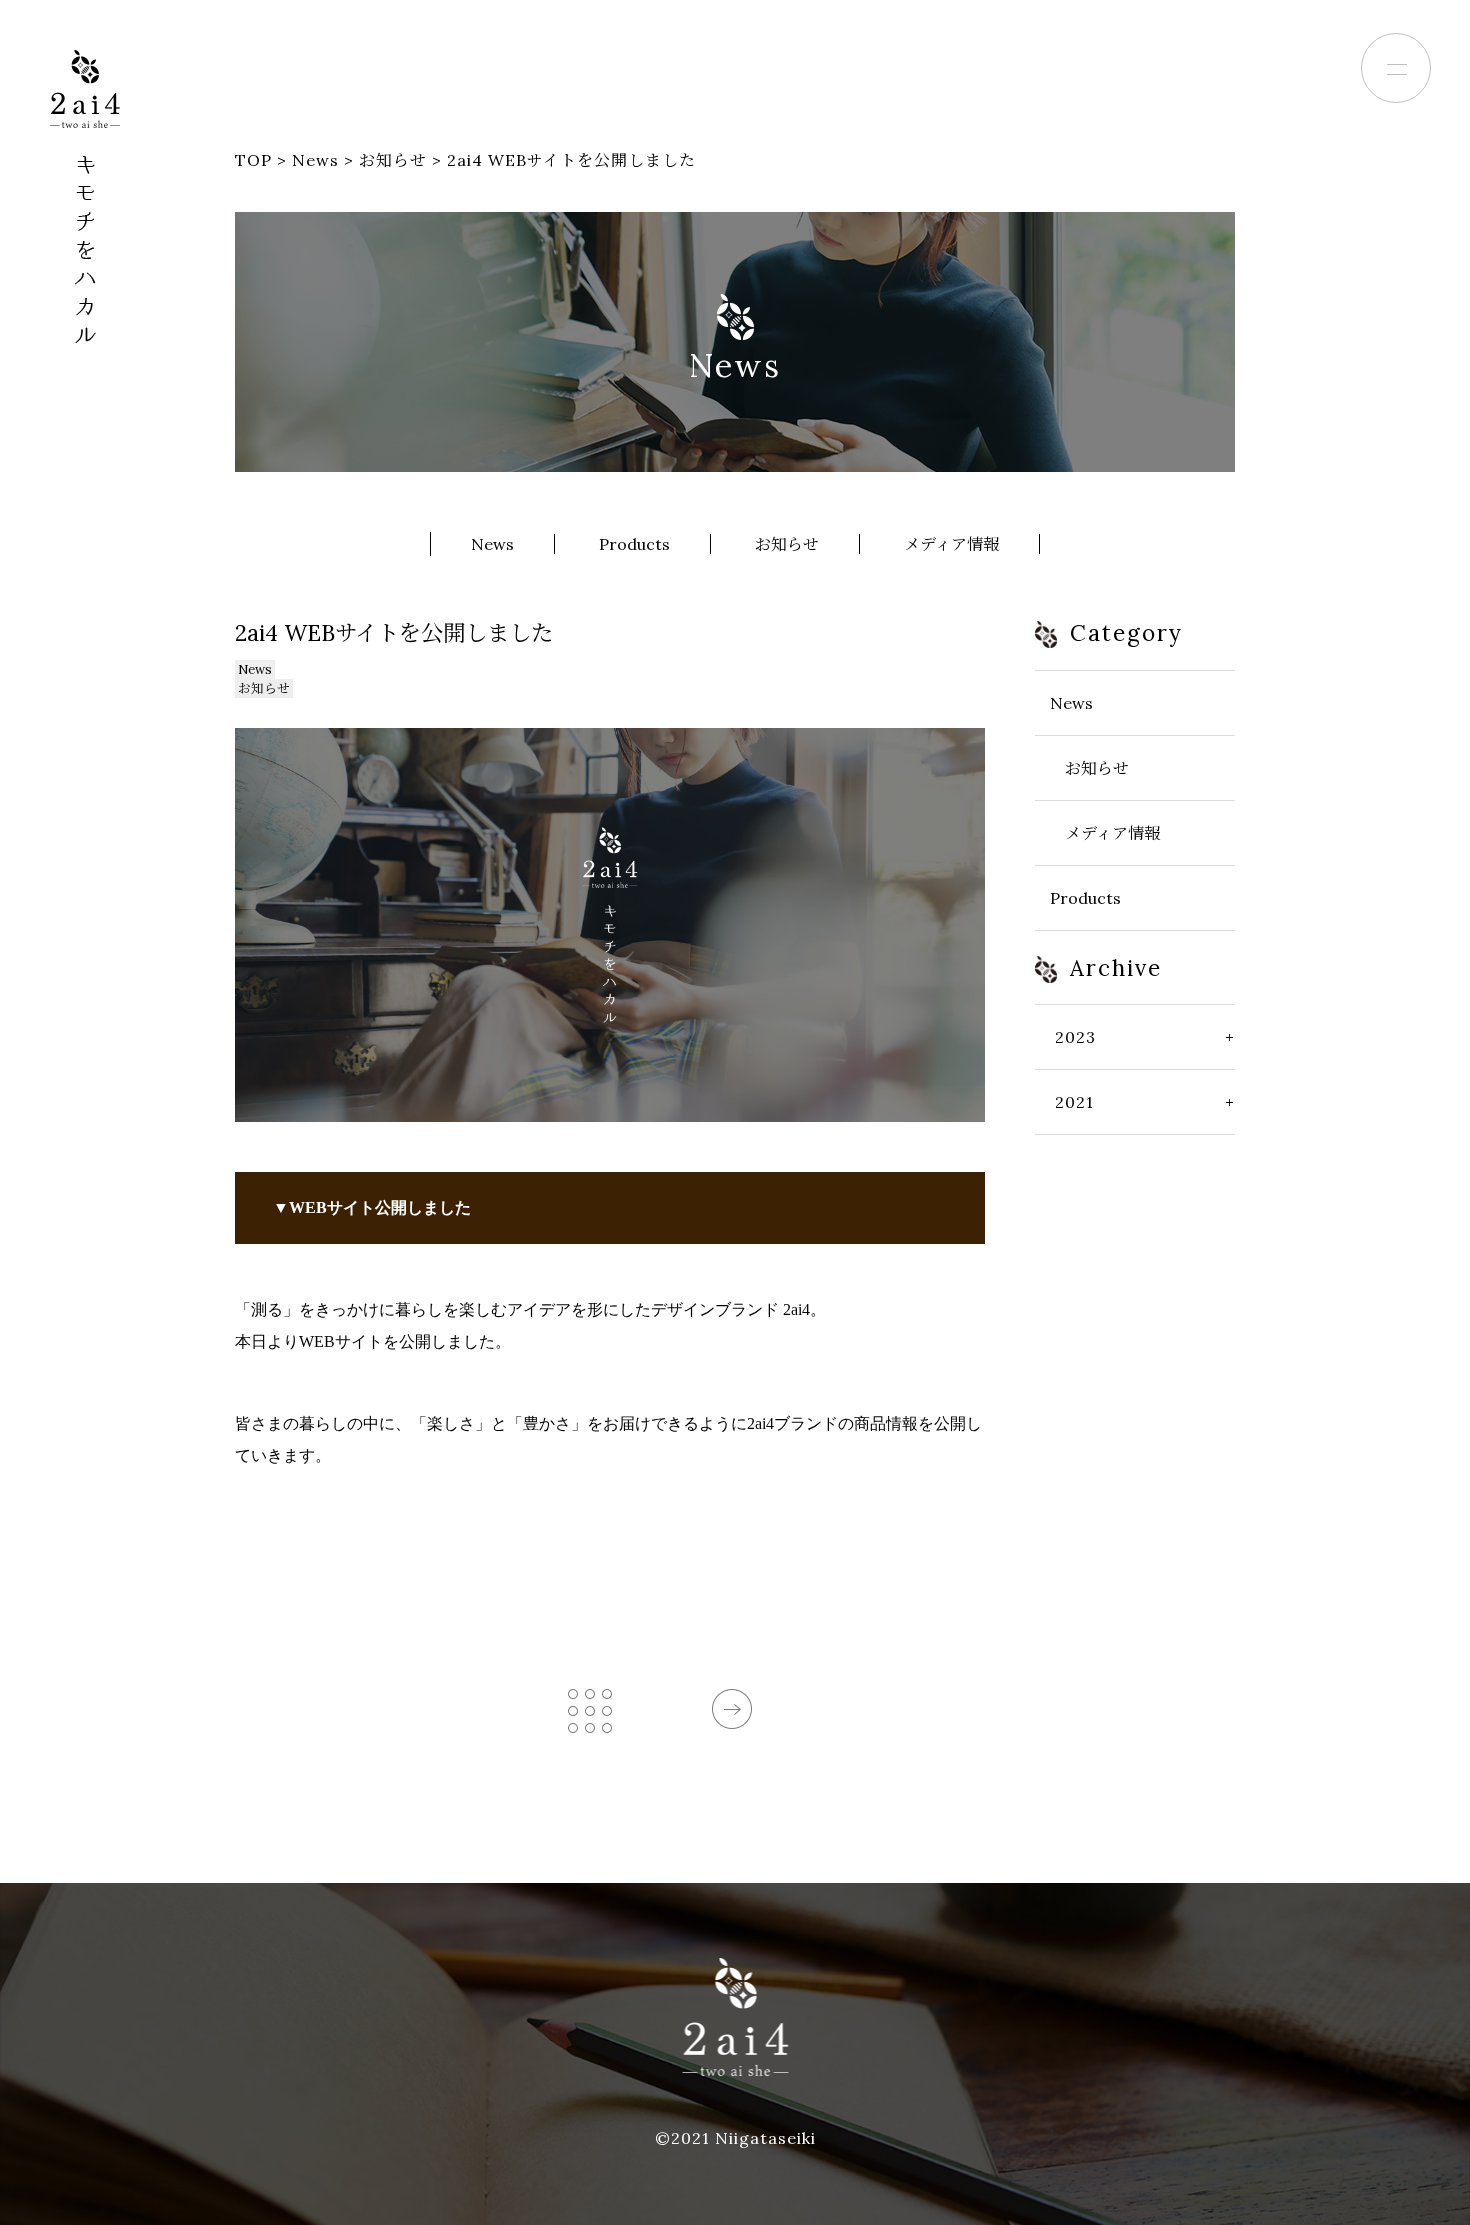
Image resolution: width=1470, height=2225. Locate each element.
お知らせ (787, 544)
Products (634, 544)
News (492, 544)
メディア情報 (951, 544)
